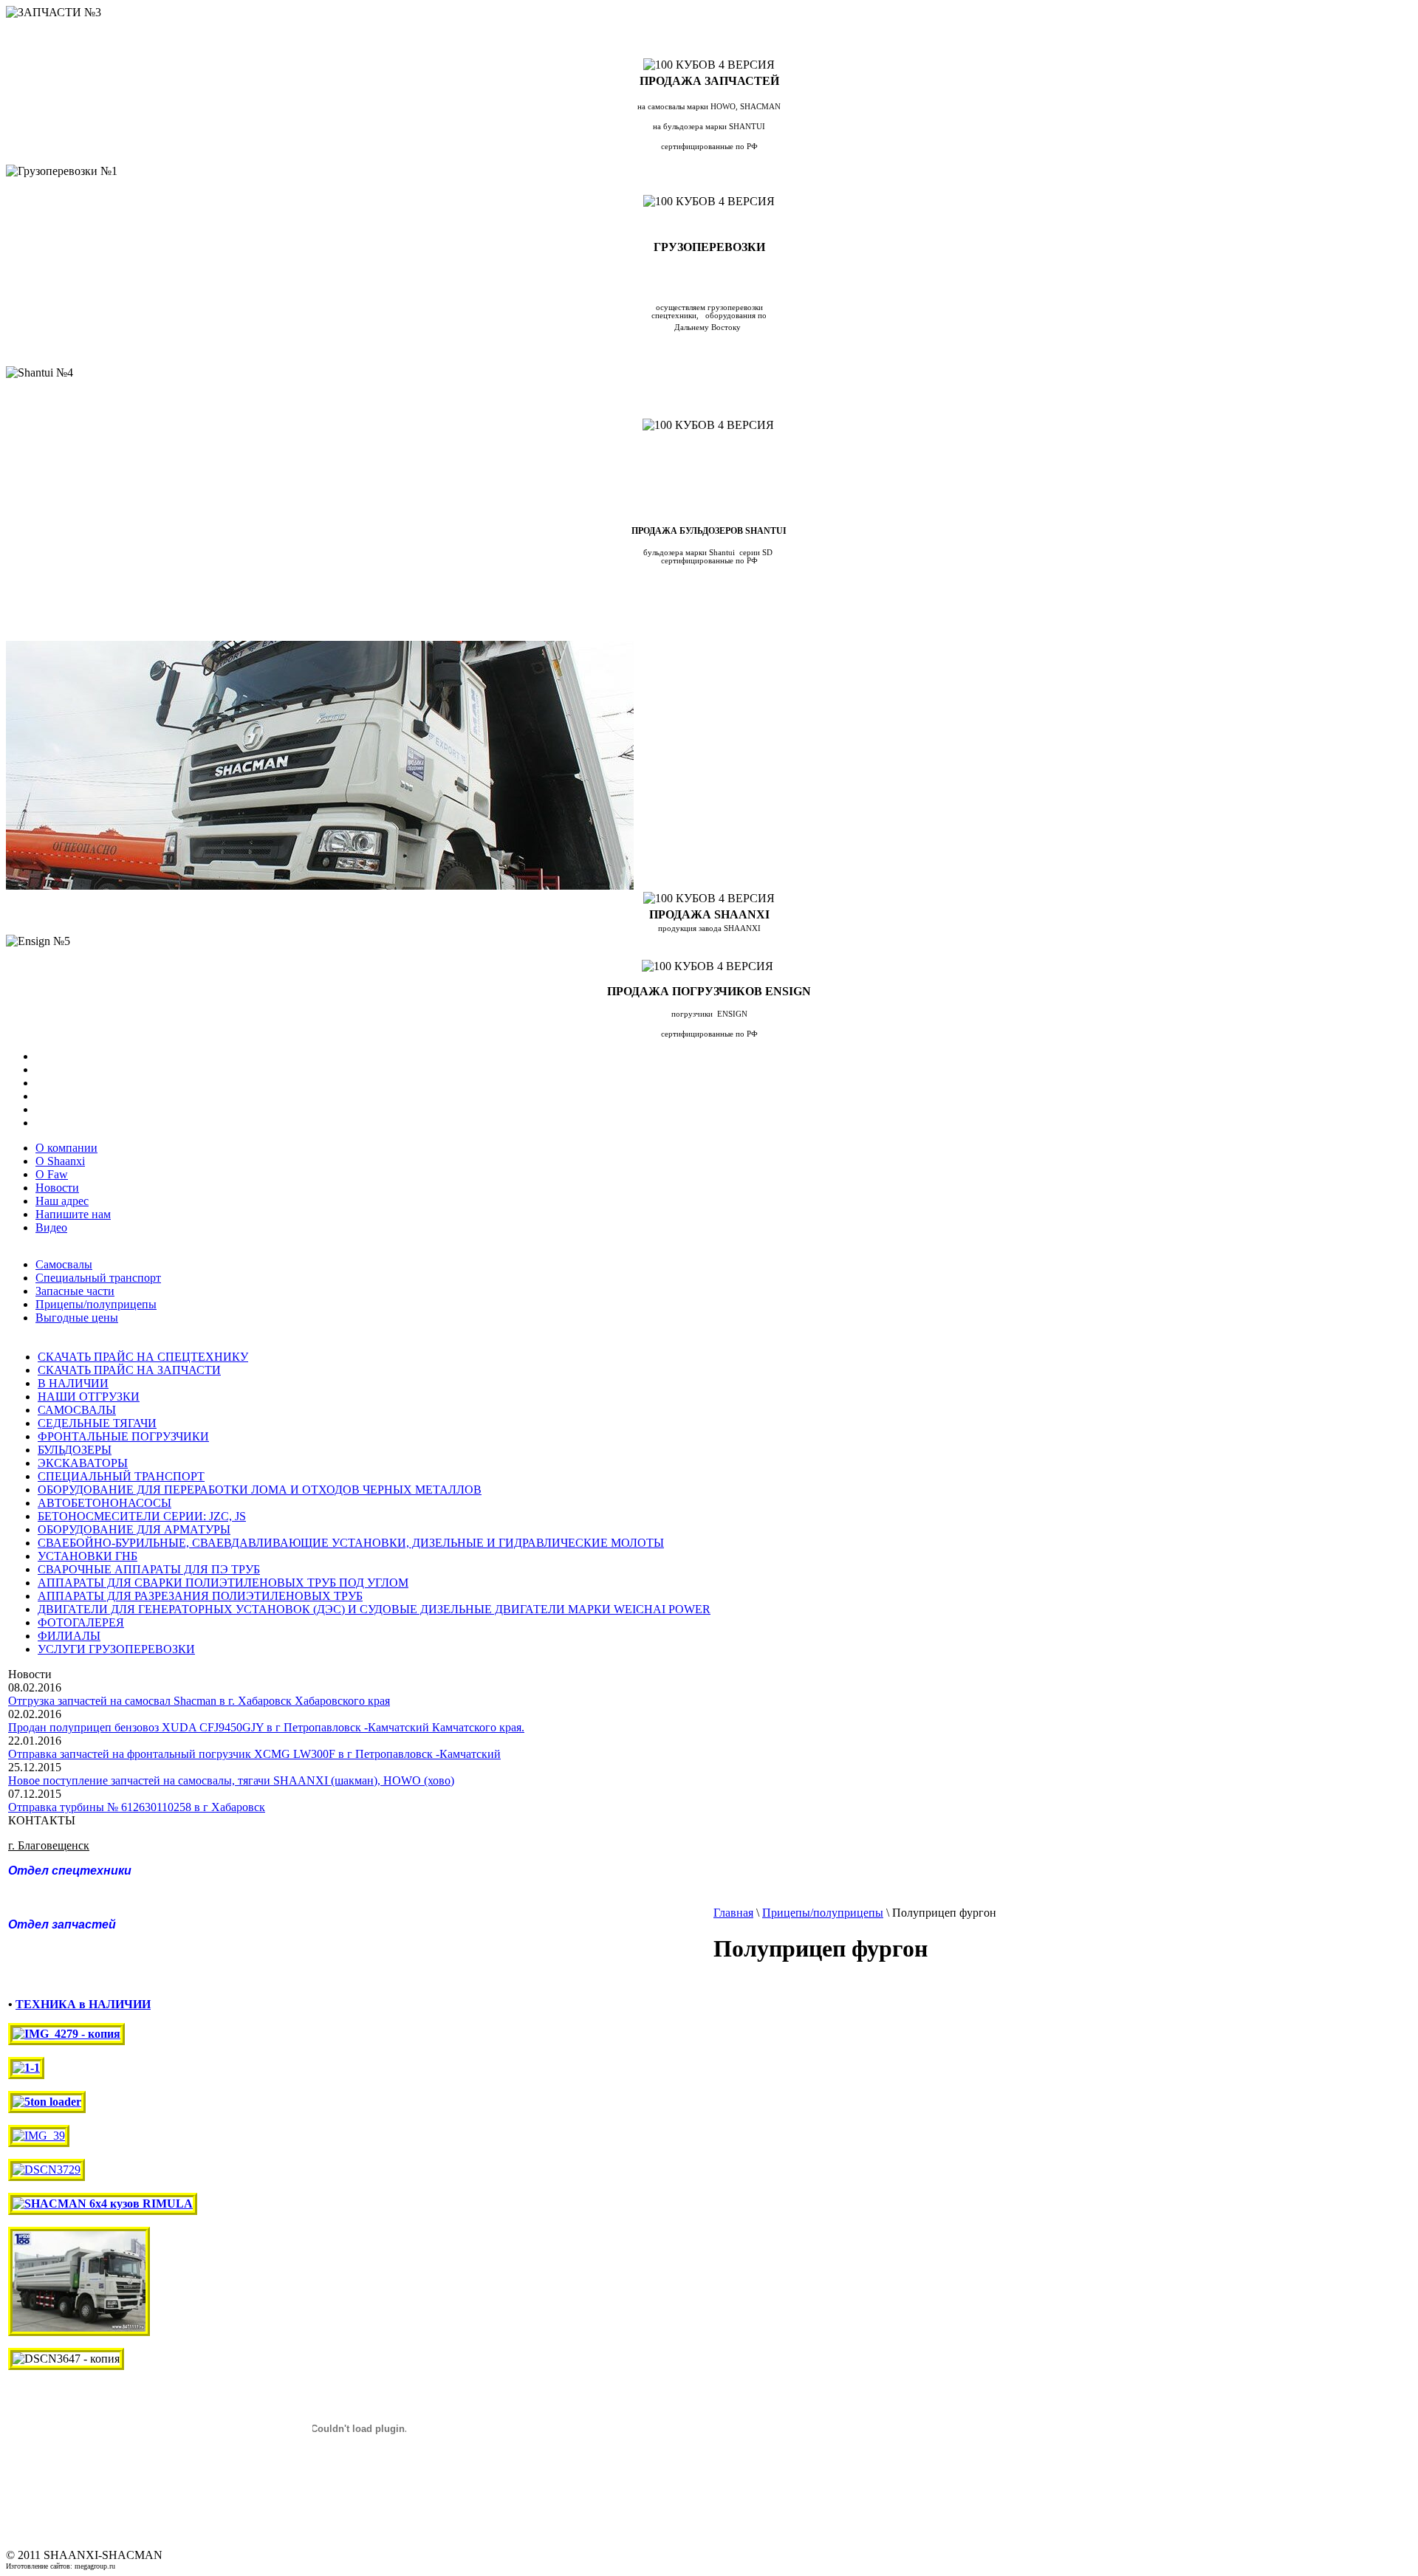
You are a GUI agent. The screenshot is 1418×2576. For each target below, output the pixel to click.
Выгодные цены (77, 1318)
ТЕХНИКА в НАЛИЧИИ (83, 2004)
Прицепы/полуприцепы (96, 1304)
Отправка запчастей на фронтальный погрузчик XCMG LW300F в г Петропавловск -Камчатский (254, 1754)
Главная (733, 1913)
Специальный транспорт (98, 1278)
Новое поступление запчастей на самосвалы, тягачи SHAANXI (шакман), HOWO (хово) (231, 1780)
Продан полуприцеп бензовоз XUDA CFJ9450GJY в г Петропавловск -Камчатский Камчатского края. (266, 1727)
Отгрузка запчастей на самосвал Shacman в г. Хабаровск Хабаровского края (199, 1701)
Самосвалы (64, 1264)
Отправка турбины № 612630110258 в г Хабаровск (137, 1807)
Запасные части (75, 1291)
